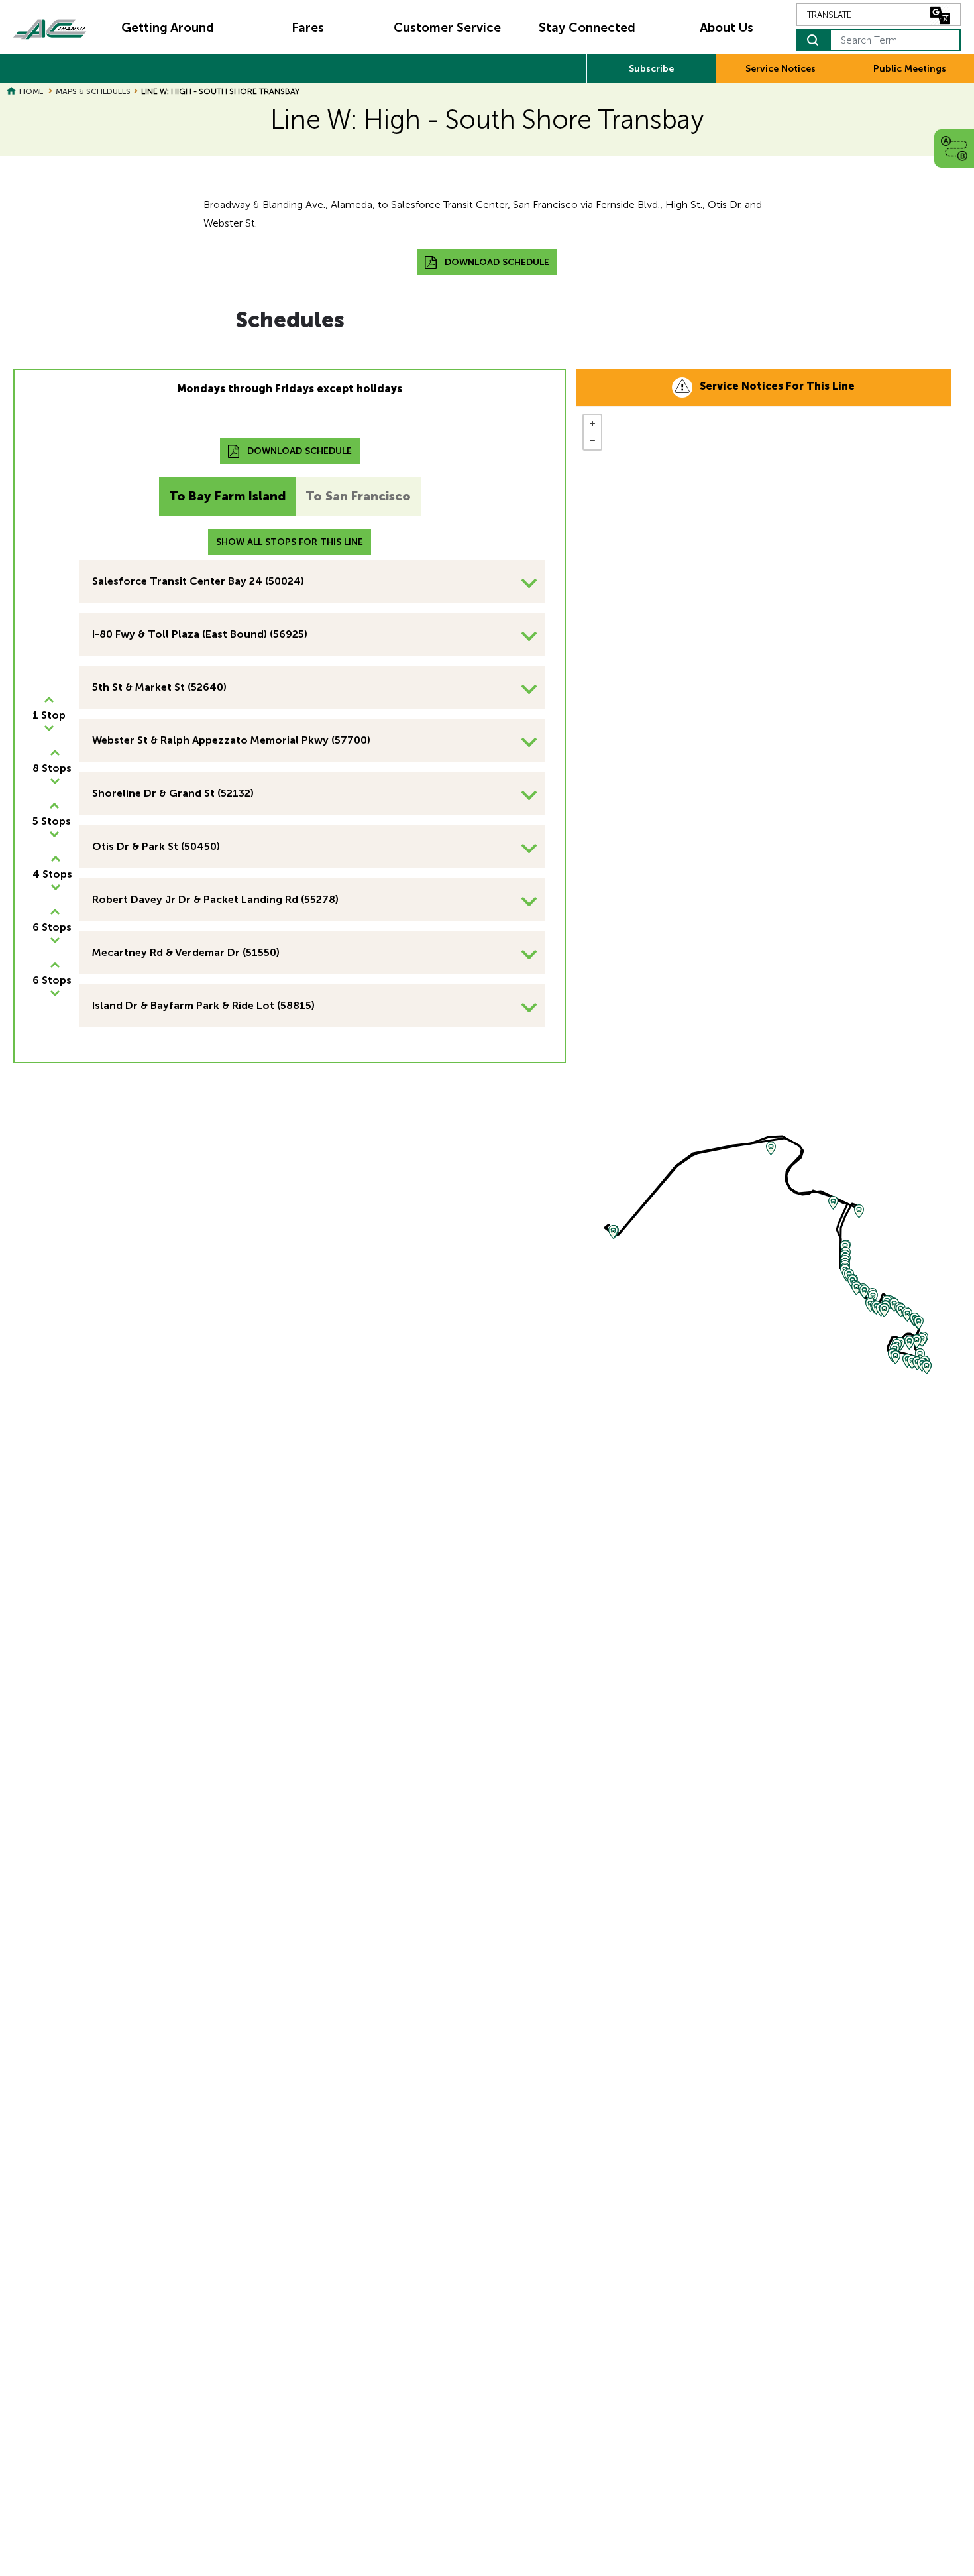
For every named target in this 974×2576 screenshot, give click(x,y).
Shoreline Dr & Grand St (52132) (173, 793)
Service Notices (781, 69)
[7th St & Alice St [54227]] (859, 1211)
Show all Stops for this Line (290, 542)
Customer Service (447, 28)
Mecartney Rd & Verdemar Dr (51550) (186, 952)
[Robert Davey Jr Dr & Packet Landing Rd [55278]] (917, 1341)
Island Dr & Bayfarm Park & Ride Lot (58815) (203, 1005)
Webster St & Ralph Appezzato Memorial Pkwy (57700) (231, 740)
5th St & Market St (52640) (159, 687)
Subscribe (651, 69)
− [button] (592, 441)
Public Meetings (910, 69)
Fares (308, 28)
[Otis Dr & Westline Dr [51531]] (856, 1288)
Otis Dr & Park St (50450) (156, 846)
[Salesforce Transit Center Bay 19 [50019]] (613, 1232)
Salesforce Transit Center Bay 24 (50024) (198, 581)
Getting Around (168, 28)
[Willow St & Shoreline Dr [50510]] (884, 1310)
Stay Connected (587, 28)
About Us (727, 28)
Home (31, 91)
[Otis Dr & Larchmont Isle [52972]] (864, 1292)
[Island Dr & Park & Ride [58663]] (922, 1340)
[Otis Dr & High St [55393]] (919, 1323)
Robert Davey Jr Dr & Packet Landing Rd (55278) (215, 899)
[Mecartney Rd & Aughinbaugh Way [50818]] (895, 1357)
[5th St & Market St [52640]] (833, 1203)
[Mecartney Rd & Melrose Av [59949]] (927, 1367)
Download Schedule (497, 262)
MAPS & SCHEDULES (93, 91)
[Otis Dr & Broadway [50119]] (907, 1315)
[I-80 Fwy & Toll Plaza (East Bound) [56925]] (771, 1148)
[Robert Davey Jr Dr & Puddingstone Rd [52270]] (909, 1343)
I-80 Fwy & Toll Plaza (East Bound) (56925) (200, 634)
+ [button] (592, 424)
